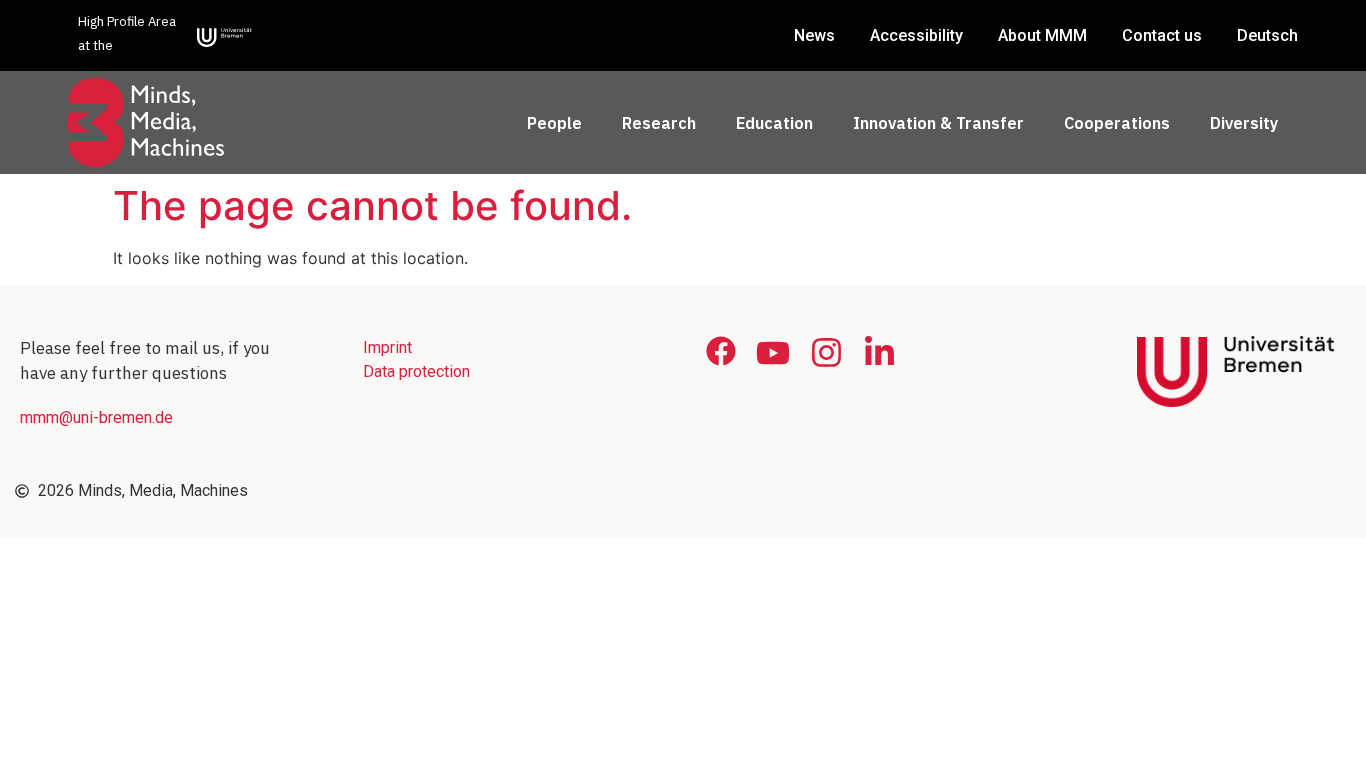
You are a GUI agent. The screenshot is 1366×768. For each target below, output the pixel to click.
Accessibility (916, 35)
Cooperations (1117, 123)
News (814, 35)
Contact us (1162, 35)
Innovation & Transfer (938, 123)
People (554, 123)
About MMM (1042, 35)
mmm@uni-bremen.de (96, 417)
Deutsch (1267, 35)
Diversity (1244, 123)
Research (659, 123)
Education (774, 123)
